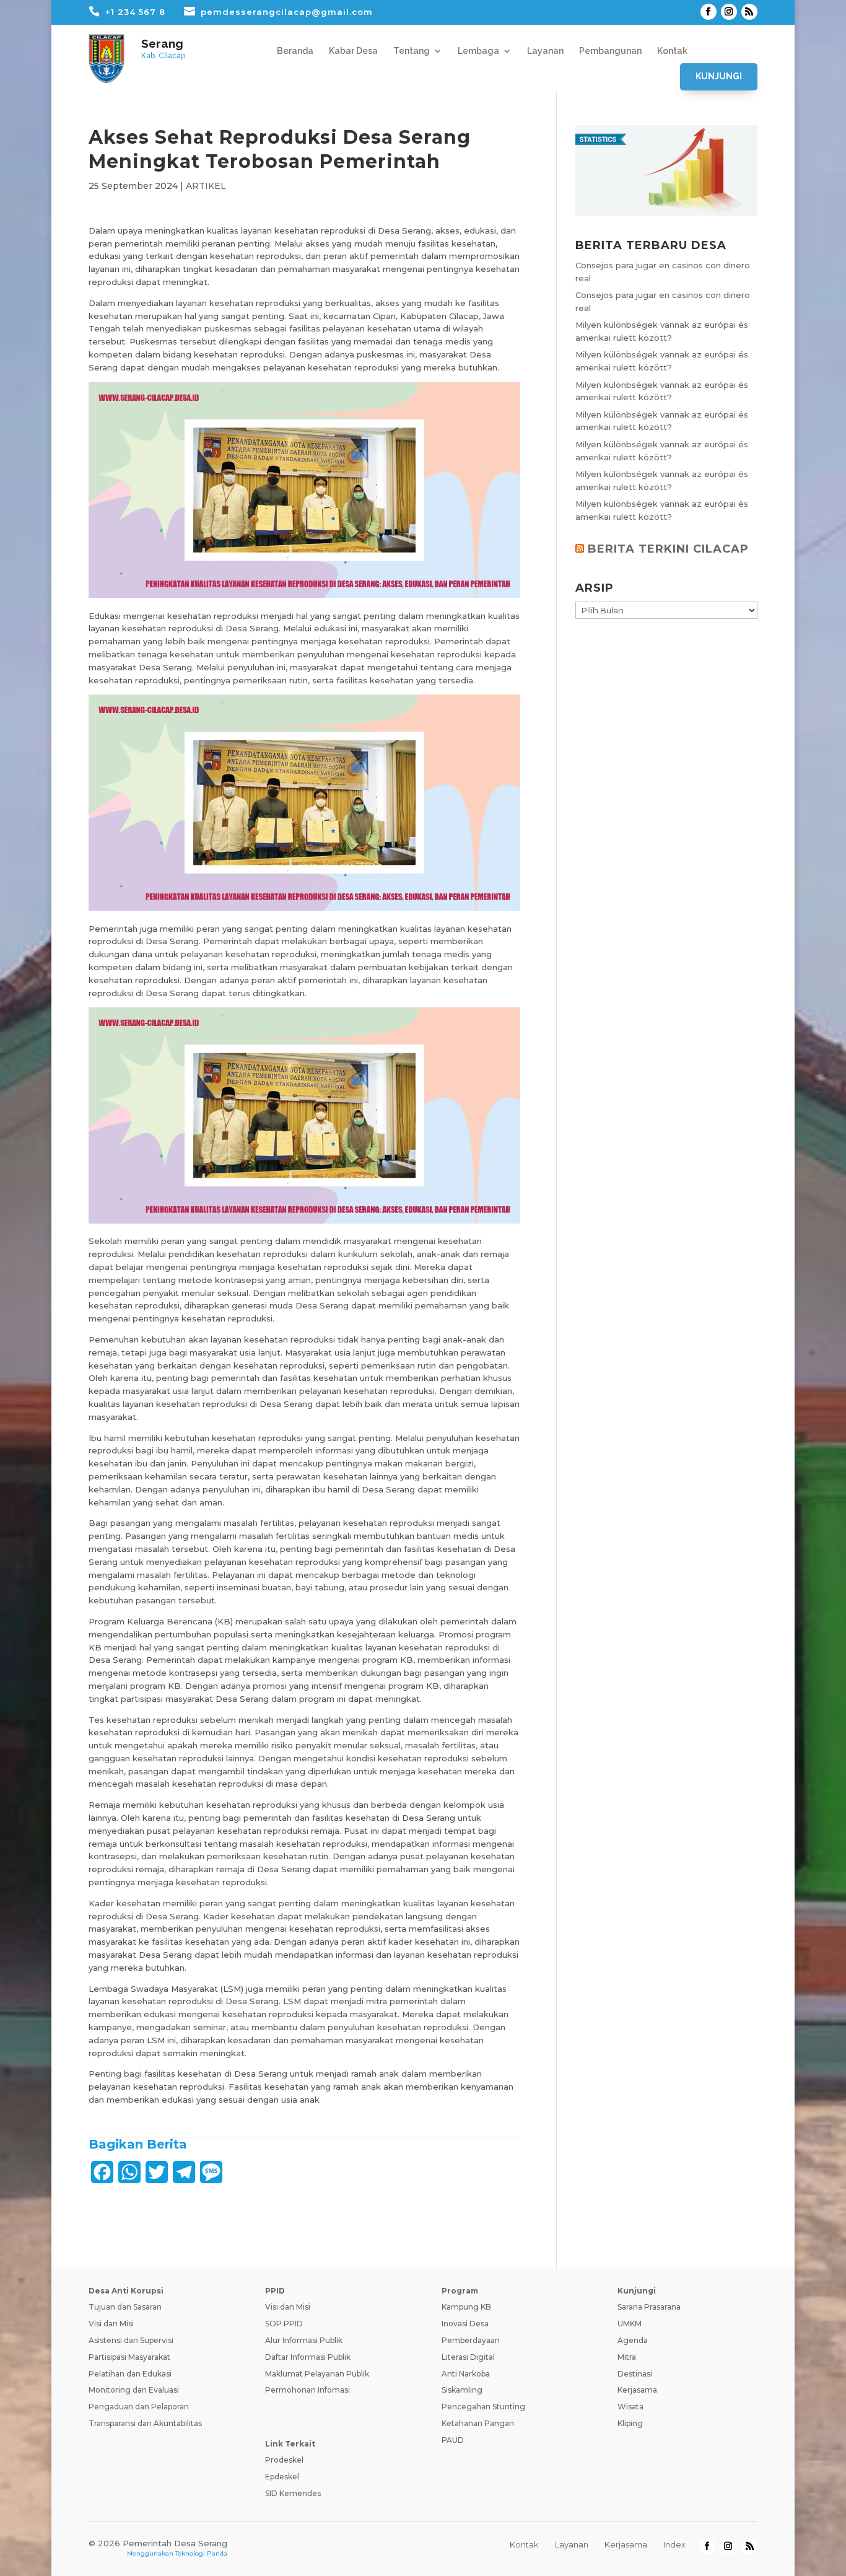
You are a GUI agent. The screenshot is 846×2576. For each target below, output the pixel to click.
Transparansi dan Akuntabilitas (145, 2423)
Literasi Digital (468, 2357)
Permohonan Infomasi (307, 2390)
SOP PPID (284, 2324)
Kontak (672, 51)
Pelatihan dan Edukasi (130, 2374)
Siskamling (462, 2390)
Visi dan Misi (111, 2324)
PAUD (453, 2440)
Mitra (627, 2357)
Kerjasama (637, 2390)
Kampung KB (466, 2307)
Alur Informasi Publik (304, 2340)
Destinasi (635, 2374)
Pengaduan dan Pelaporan (139, 2407)
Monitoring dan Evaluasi (134, 2390)
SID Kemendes (293, 2493)
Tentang (412, 51)
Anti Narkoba (466, 2374)
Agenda (633, 2340)
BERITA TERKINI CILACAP (668, 549)
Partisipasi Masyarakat (129, 2357)
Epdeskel (282, 2477)
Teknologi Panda (201, 2553)
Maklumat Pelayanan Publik (317, 2374)
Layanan (545, 51)
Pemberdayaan (471, 2340)
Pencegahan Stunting (483, 2407)
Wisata (630, 2407)
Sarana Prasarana (649, 2307)
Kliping (630, 2423)
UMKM (630, 2324)
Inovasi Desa (465, 2324)
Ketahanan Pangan (478, 2423)
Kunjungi (719, 76)
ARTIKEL (206, 186)
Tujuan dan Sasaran (125, 2307)
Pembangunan (610, 51)
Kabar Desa (353, 51)
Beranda (295, 51)
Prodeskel (284, 2460)
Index (674, 2544)
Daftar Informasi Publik (308, 2357)
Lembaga (478, 51)
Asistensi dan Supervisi (131, 2340)
